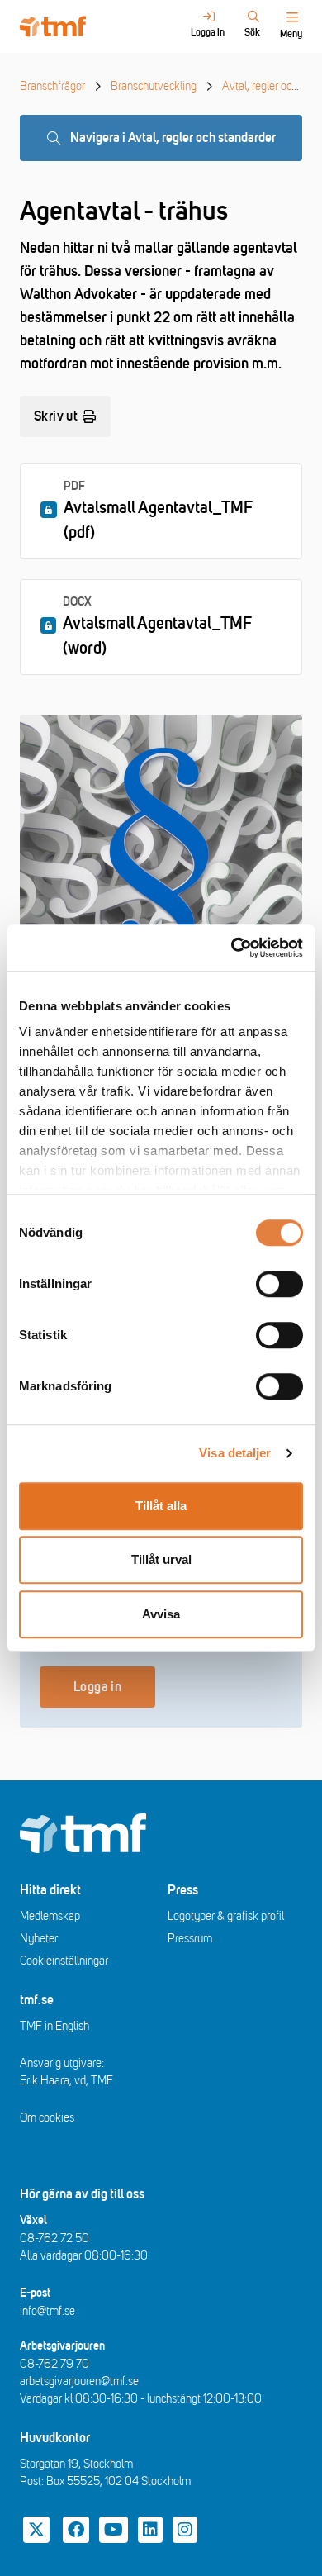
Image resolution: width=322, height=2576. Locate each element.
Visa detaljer (235, 1453)
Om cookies (47, 2118)
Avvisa (161, 1614)
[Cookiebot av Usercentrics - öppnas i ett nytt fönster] (232, 948)
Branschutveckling (154, 86)
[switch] (279, 1284)
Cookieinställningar (64, 1961)
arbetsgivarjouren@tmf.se (79, 2381)
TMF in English (54, 2026)
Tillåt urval (161, 1559)
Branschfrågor (52, 86)
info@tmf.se (47, 2311)
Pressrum (190, 1939)
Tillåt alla (161, 1506)
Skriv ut (56, 416)
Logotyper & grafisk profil (226, 1916)
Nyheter (39, 1939)
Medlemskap (50, 1916)
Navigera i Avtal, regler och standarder (173, 138)
